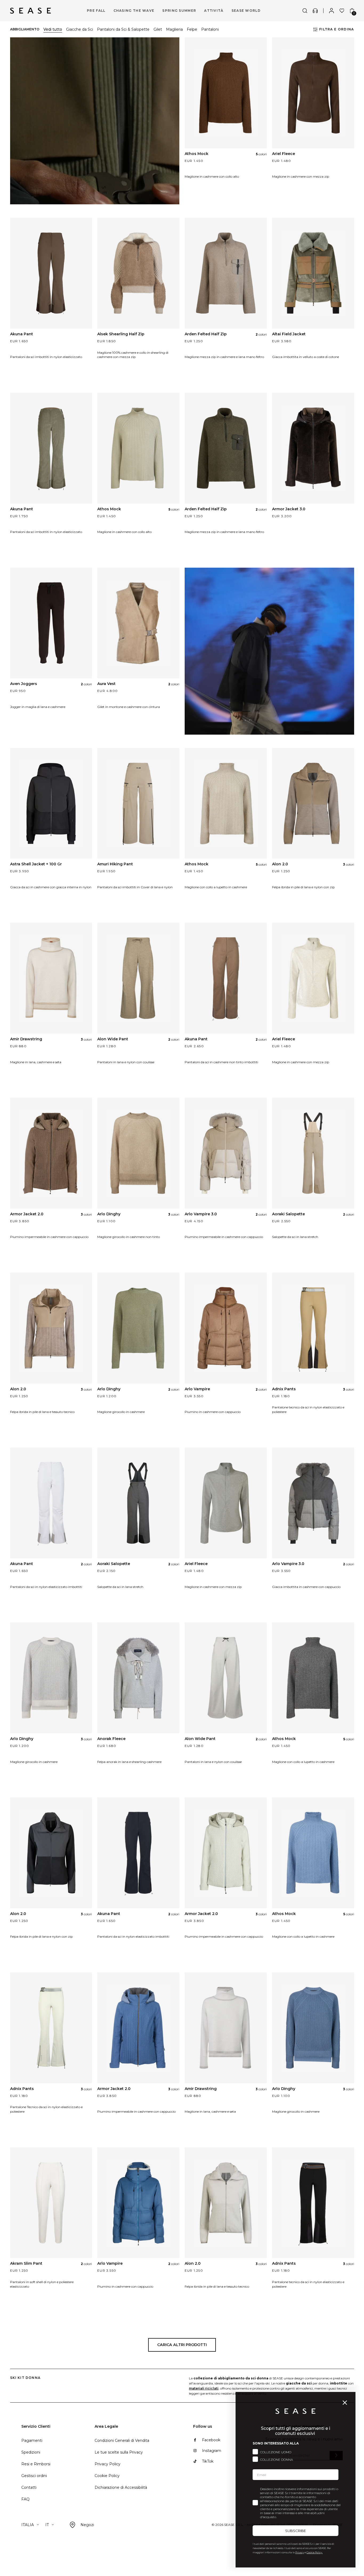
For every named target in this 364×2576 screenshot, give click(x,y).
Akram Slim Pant (26, 2263)
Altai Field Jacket (289, 334)
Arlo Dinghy (109, 1214)
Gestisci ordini (34, 2476)
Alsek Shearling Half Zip (121, 334)
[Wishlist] (342, 11)
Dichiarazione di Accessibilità (121, 2487)
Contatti (29, 2487)
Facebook (211, 2440)
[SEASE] (31, 11)
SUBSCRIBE (296, 2531)
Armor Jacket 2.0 (27, 1214)
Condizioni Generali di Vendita (122, 2440)
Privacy (300, 2552)
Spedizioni (31, 2452)
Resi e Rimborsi (36, 2464)
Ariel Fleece (284, 154)
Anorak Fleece (111, 1739)
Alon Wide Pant (113, 1039)
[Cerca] (305, 11)
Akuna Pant (22, 334)
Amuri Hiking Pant (115, 864)
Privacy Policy (108, 2464)
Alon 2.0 (280, 864)
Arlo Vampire (197, 1389)
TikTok (208, 2461)
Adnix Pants (284, 1389)
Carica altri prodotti (182, 2345)
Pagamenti (32, 2440)
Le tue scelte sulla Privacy (119, 2452)
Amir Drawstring (26, 1039)
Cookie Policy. (315, 2552)
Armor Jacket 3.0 (289, 509)
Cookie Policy (107, 2476)
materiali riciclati (204, 2388)
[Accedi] (331, 11)
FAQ (25, 2499)
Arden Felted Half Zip (206, 334)
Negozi (87, 2525)
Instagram (212, 2451)
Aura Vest (106, 684)
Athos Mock (197, 154)
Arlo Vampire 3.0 (201, 1214)
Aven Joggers (24, 684)
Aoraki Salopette (288, 1214)
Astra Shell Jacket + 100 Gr (36, 864)
